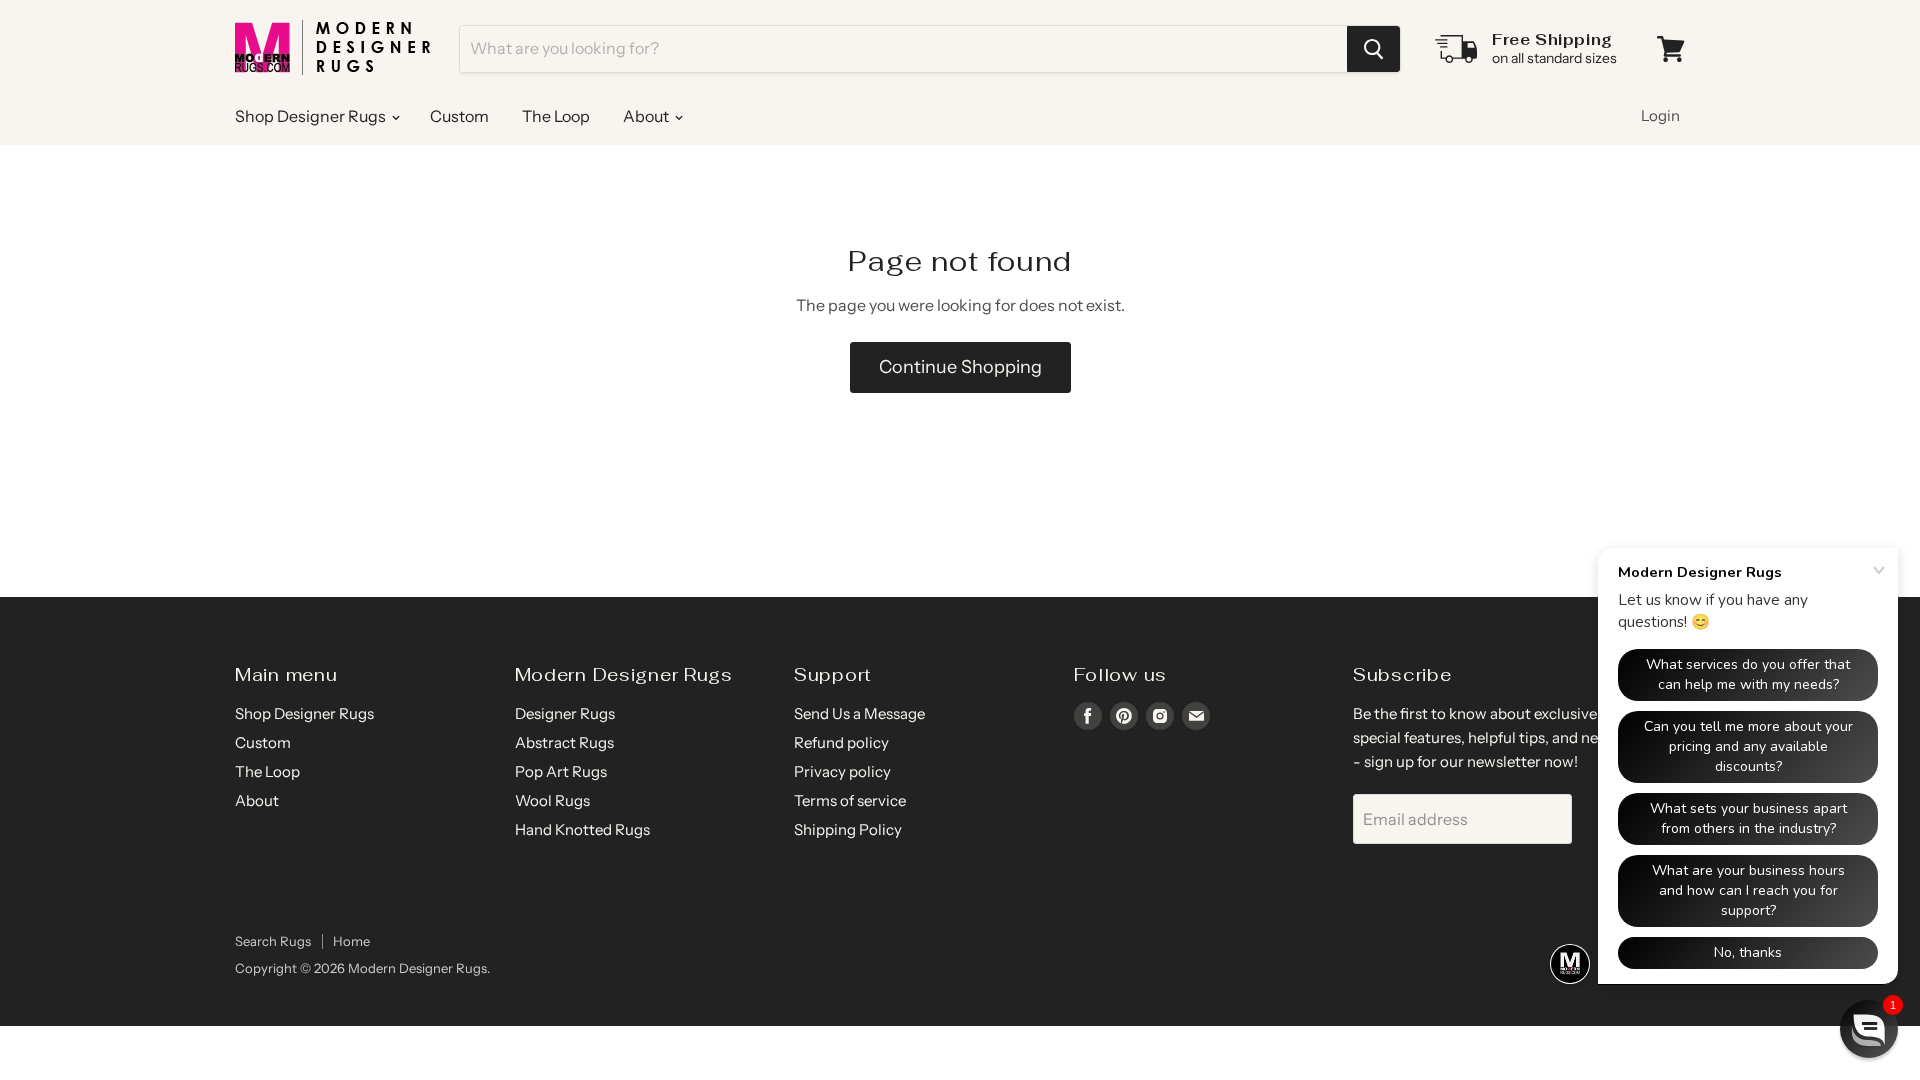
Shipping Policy (848, 829)
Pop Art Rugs (561, 771)
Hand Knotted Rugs (582, 829)
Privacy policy (842, 771)
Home (351, 941)
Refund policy (841, 742)
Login (1660, 115)
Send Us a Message (859, 713)
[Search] (1373, 49)
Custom (459, 116)
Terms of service (850, 800)
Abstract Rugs (564, 742)
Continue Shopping (960, 367)
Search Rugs (273, 941)
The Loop (556, 116)
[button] (1869, 1029)
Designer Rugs (565, 713)
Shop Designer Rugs (312, 116)
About (647, 116)
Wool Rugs (552, 800)
